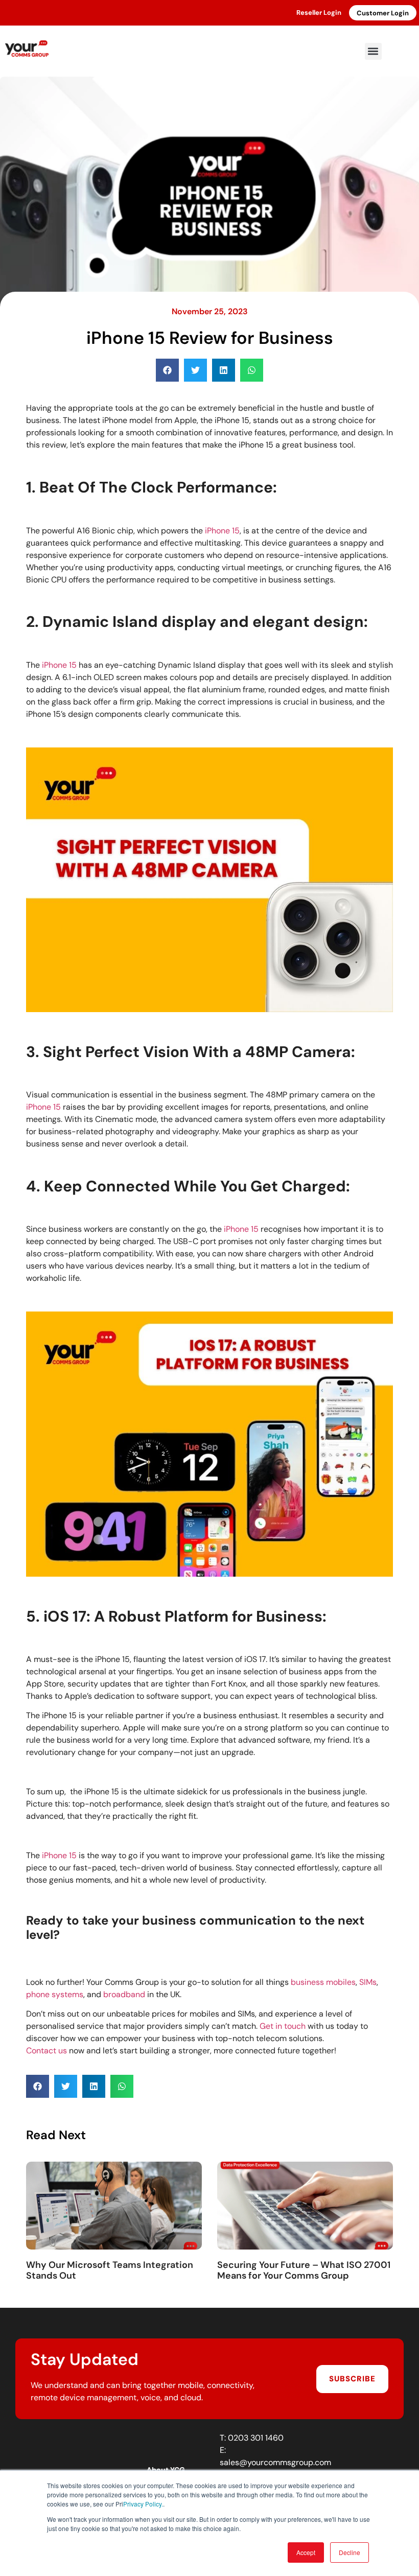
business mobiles (323, 1982)
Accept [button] (306, 2552)
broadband (124, 1994)
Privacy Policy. (143, 2504)
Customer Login (383, 13)
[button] (373, 51)
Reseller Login (319, 13)
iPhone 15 (222, 531)
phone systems (55, 1994)
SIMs (368, 1982)
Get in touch (283, 2026)
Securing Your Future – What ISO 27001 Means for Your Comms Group (304, 2270)
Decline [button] (350, 2552)
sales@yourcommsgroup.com (275, 2462)
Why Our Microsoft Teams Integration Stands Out (110, 2270)
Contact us (46, 2051)
